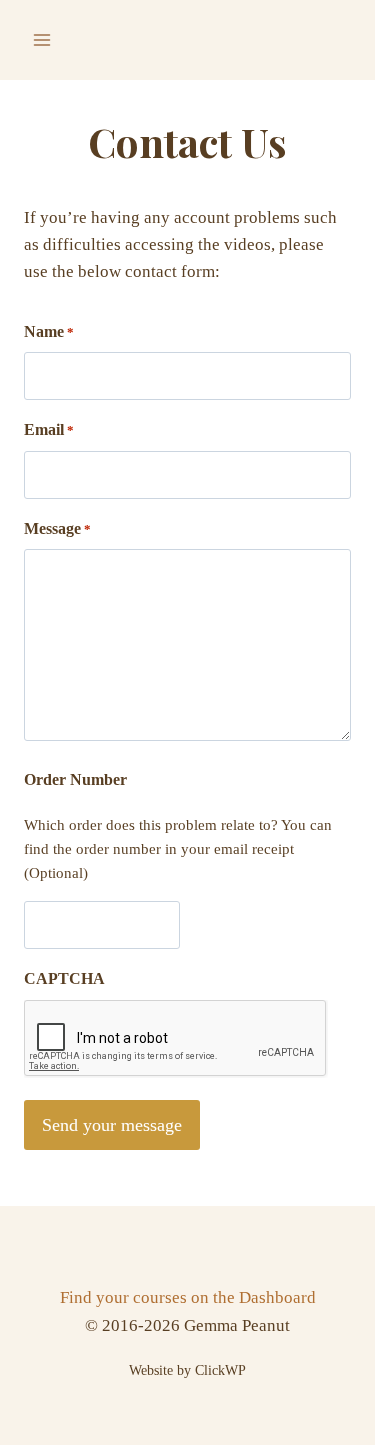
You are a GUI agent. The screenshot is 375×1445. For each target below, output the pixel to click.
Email (49, 429)
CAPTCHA (64, 978)
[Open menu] (42, 39)
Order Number (75, 779)
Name (49, 331)
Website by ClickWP (187, 1370)
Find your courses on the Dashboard (188, 1297)
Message (57, 528)
